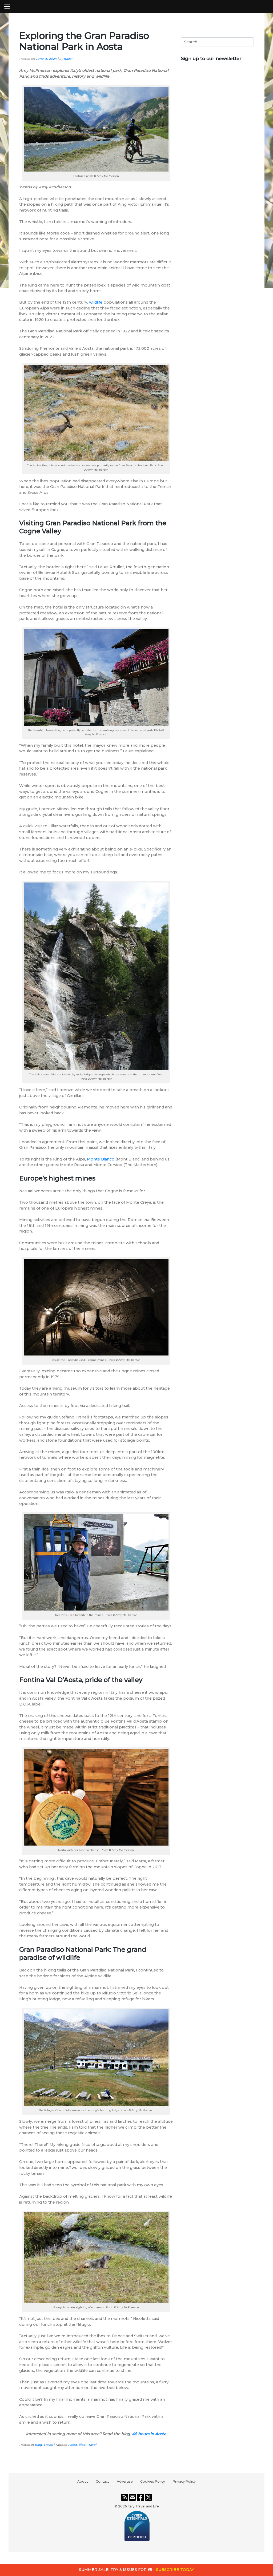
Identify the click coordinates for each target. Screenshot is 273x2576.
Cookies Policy (153, 2481)
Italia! (68, 59)
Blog (38, 2445)
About (83, 2481)
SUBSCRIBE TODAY (175, 2570)
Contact (102, 2481)
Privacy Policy (184, 2481)
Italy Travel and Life (143, 2506)
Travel (48, 2445)
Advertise (125, 2481)
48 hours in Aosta (149, 2434)
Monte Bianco (101, 1159)
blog (82, 2445)
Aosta (72, 2445)
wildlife (96, 302)
